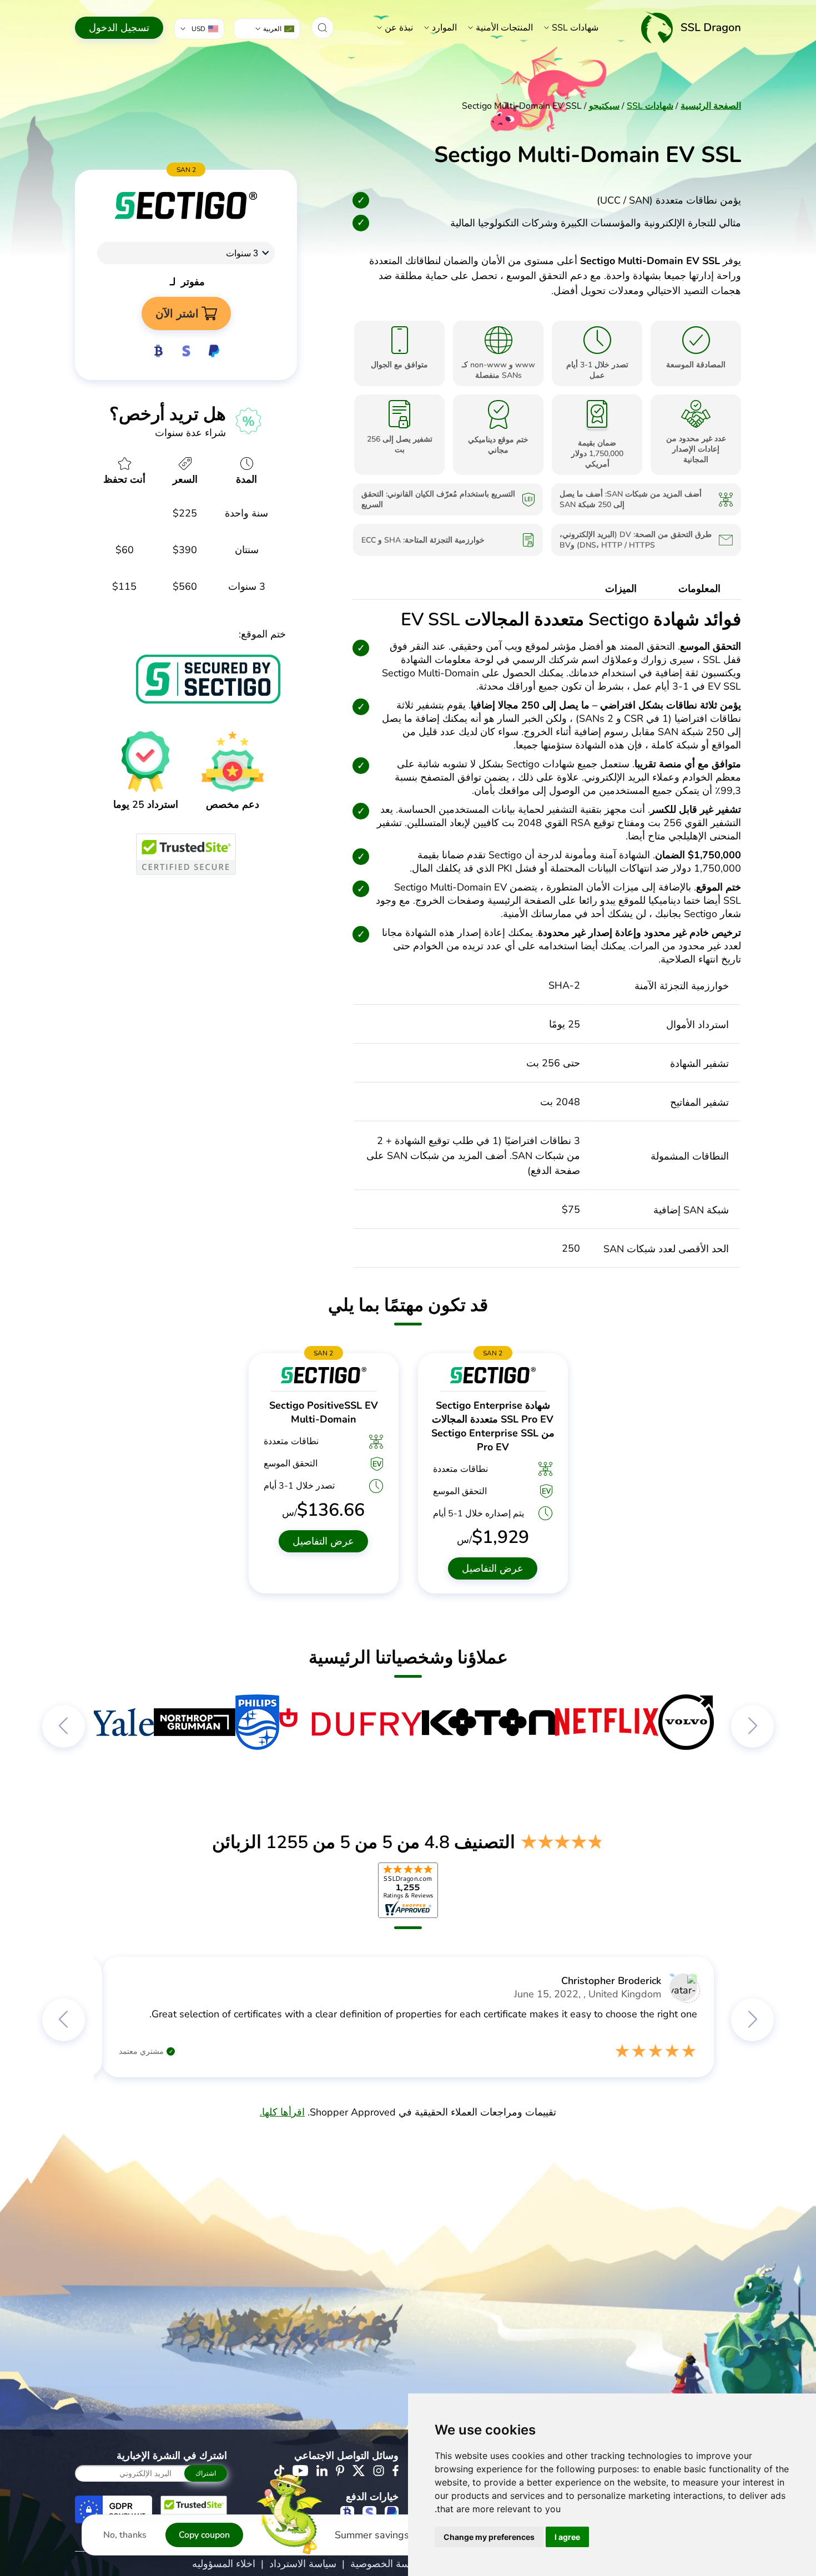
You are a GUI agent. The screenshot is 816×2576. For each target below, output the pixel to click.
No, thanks (125, 2535)
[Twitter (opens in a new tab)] (359, 2471)
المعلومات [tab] (699, 589)
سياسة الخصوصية (387, 2564)
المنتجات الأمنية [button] (504, 28)
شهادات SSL (575, 28)
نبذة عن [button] (399, 28)
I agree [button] (567, 2537)
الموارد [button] (444, 28)
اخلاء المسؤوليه (224, 2564)
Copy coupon (204, 2535)
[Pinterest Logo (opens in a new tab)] (340, 2471)
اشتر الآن (177, 313)
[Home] (691, 27)
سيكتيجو (604, 106)
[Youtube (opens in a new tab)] (300, 2471)
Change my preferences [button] (489, 2537)
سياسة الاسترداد (303, 2564)
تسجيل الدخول (119, 28)
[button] (323, 28)
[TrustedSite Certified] (186, 854)
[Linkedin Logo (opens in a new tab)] (322, 2471)
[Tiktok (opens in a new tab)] (279, 2471)
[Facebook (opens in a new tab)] (396, 2471)
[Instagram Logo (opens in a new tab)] (379, 2471)
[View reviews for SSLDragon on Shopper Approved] (408, 1890)
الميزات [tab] (621, 589)
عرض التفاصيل (493, 1568)
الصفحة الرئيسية (711, 106)
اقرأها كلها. (282, 2112)
